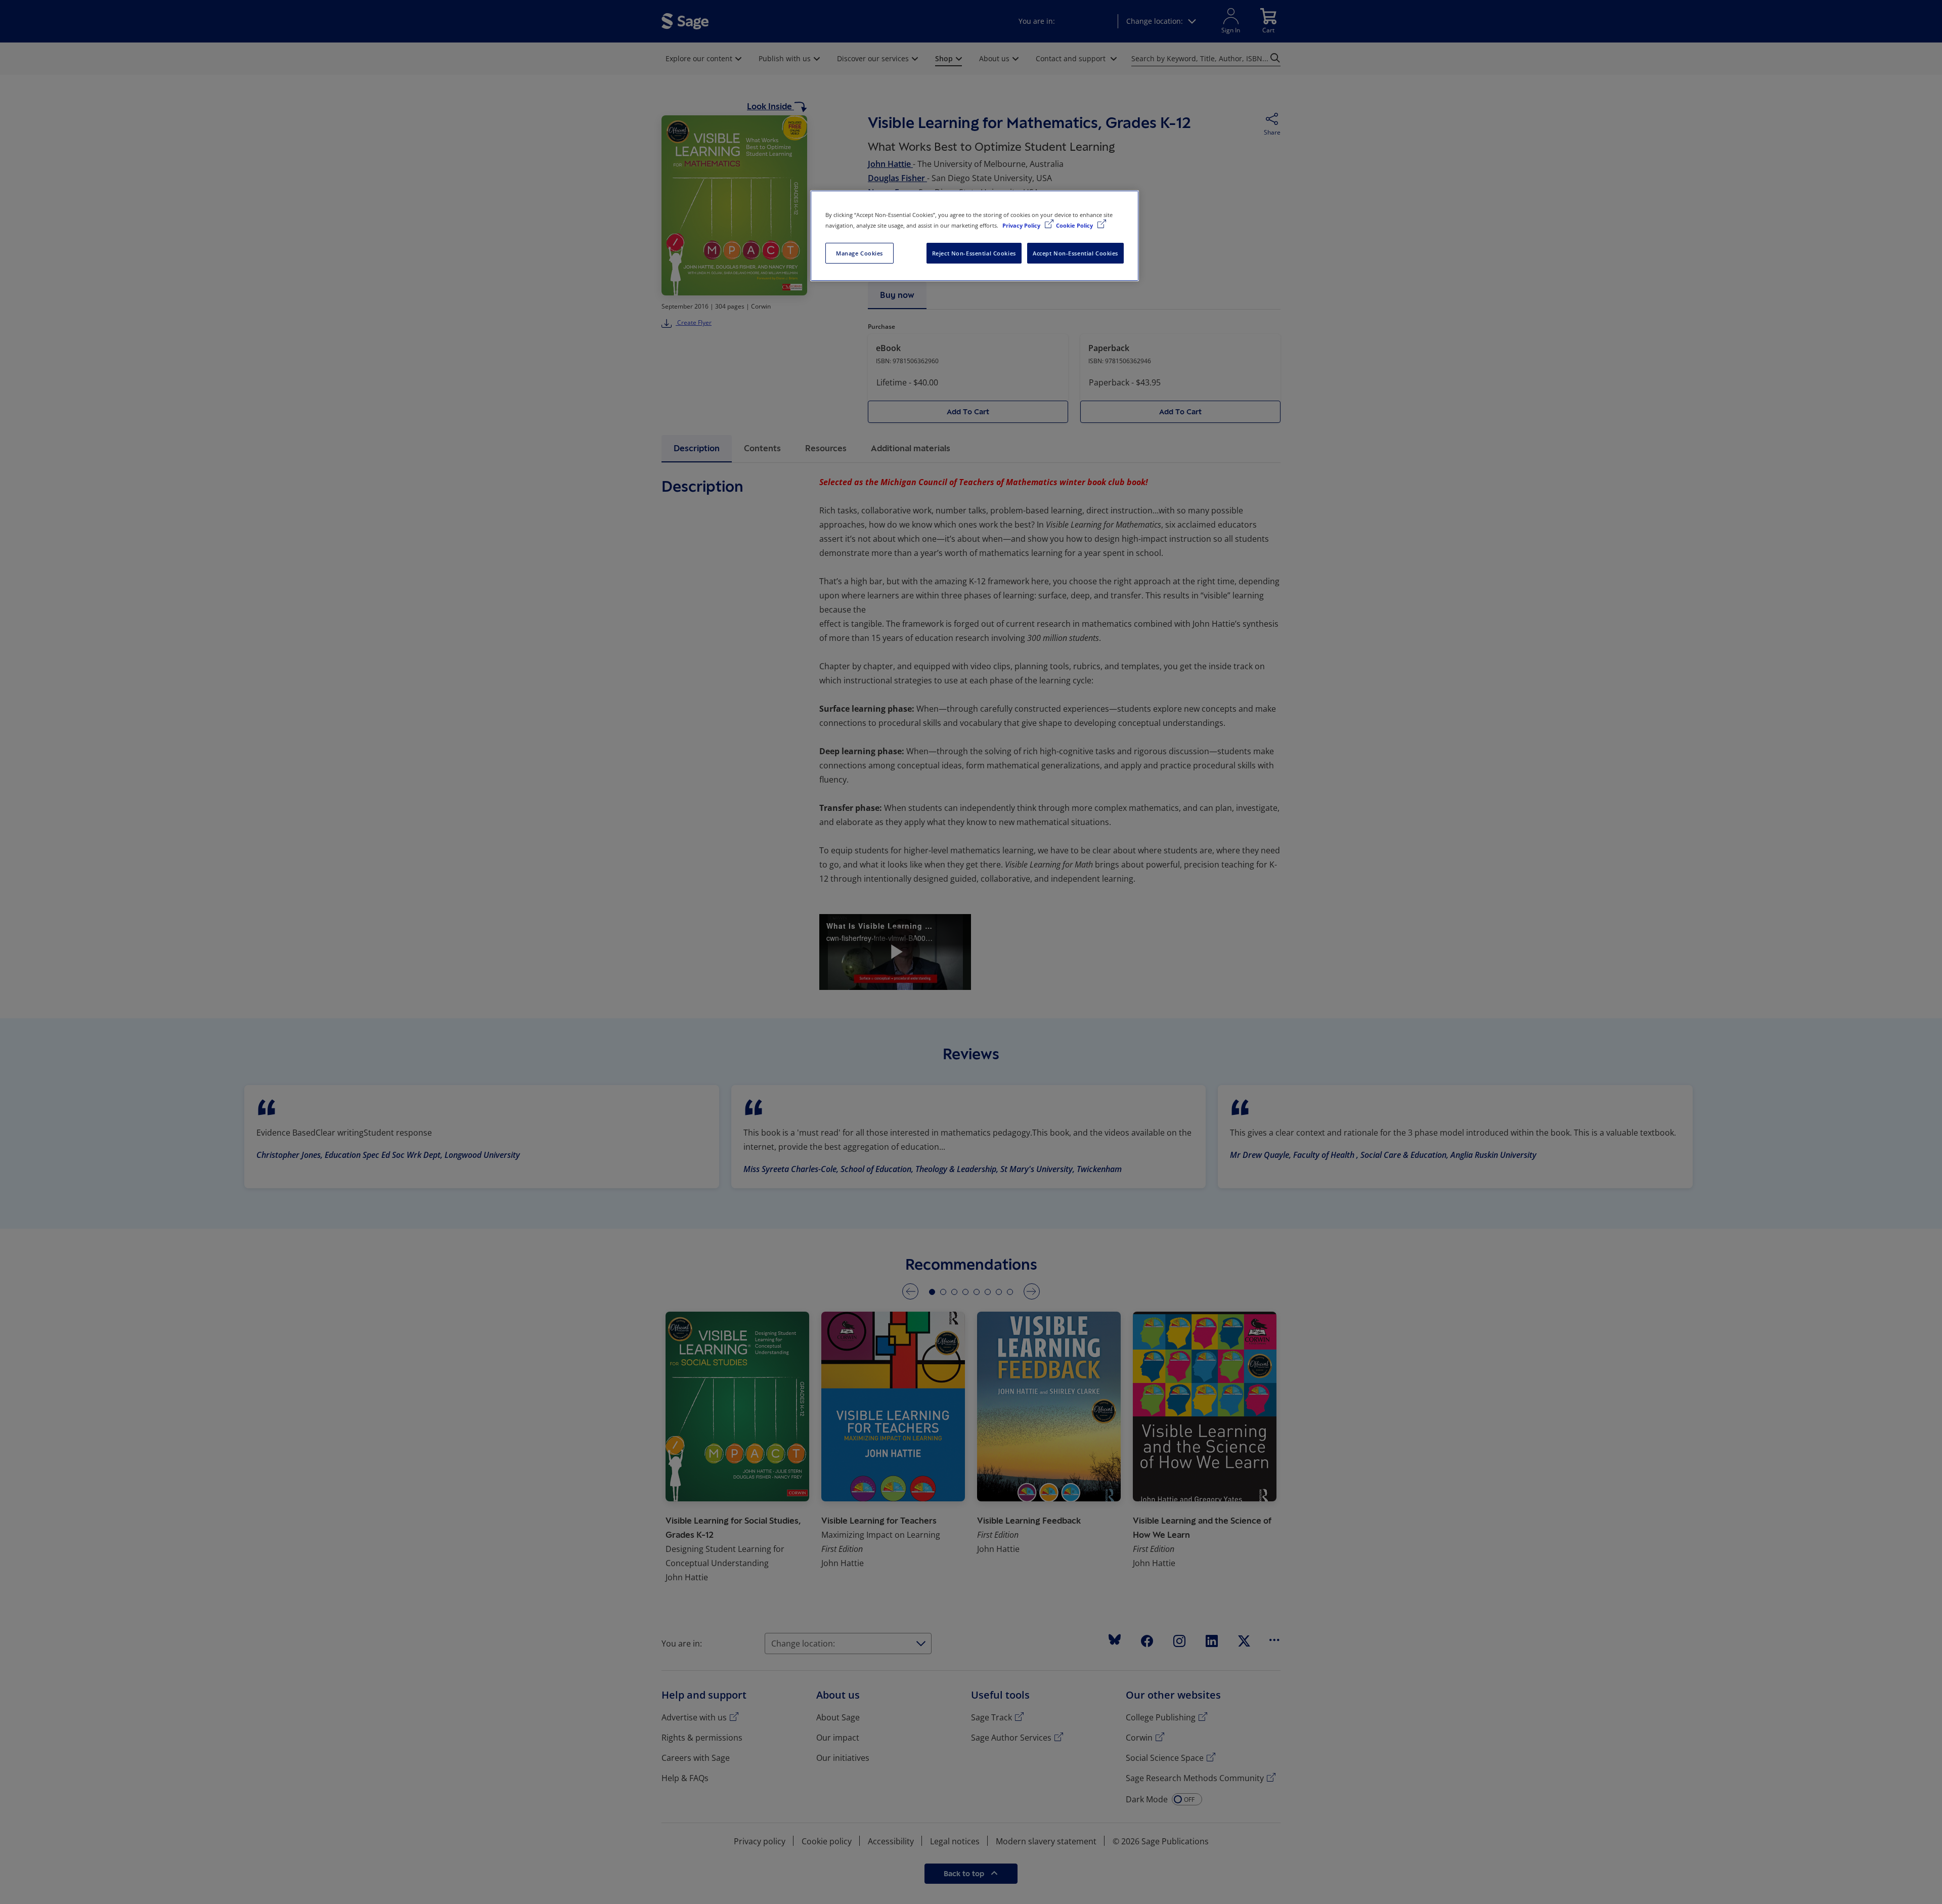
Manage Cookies (859, 253)
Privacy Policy (1022, 225)
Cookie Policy (1075, 225)
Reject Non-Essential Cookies (974, 253)
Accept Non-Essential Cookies (1075, 253)
